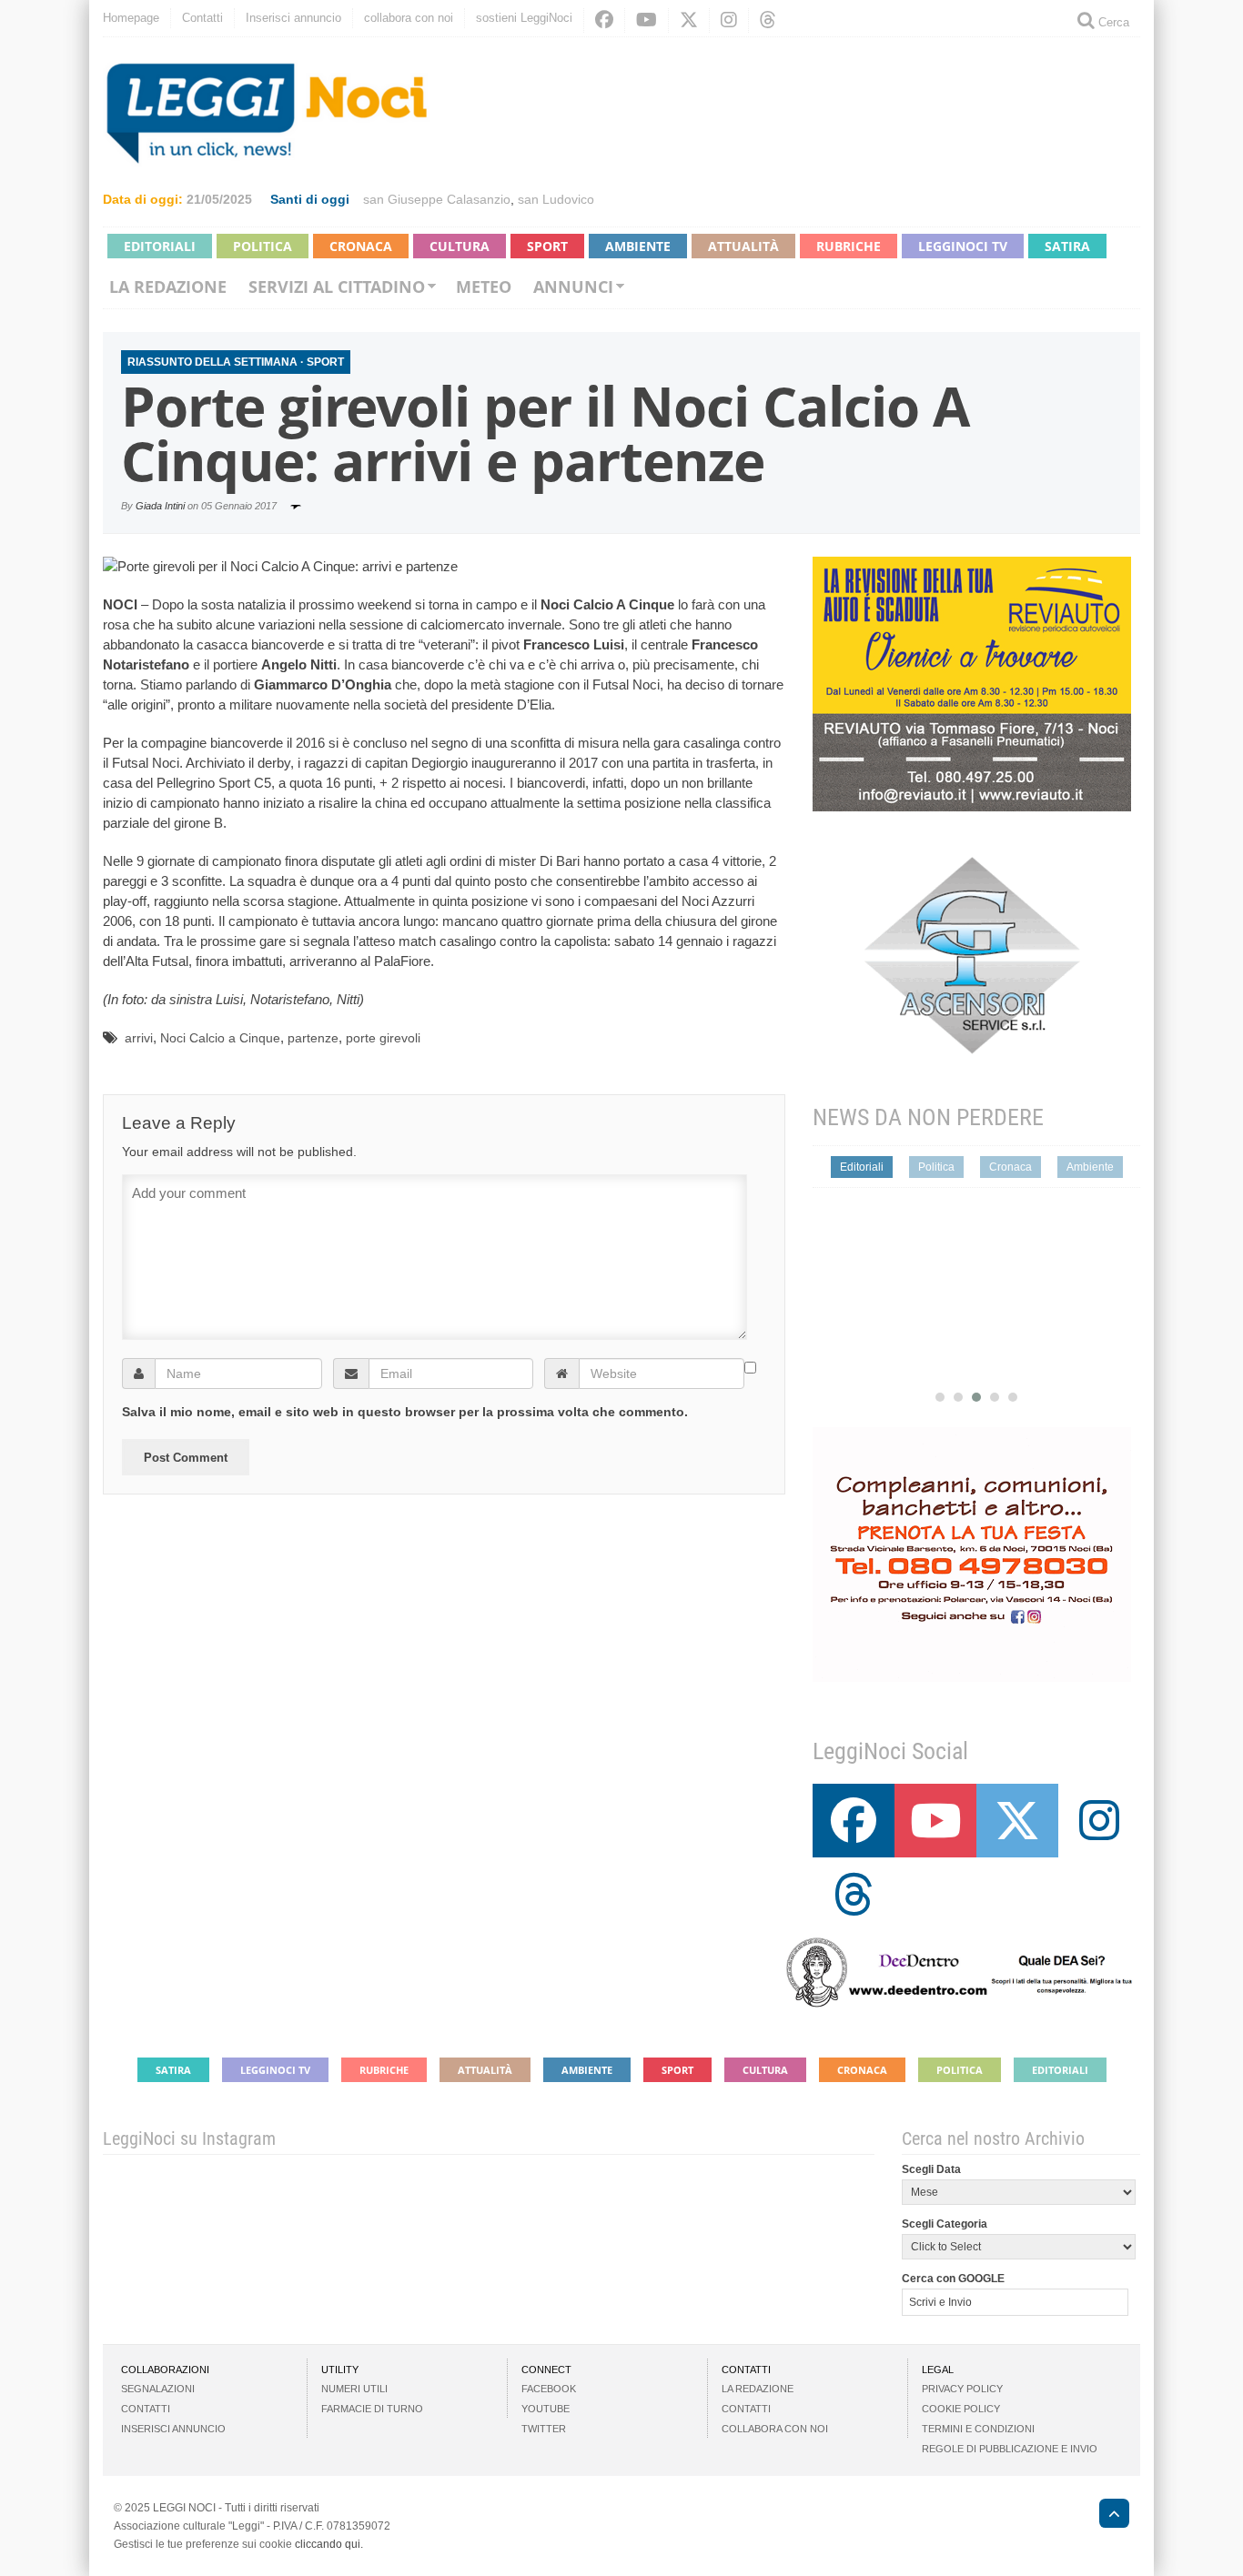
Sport (547, 246)
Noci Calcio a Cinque (220, 1038)
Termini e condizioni (978, 2429)
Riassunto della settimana (212, 362)
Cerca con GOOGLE (953, 2279)
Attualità (743, 246)
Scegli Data (931, 2169)
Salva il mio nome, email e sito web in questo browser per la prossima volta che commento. (405, 1412)
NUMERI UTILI (354, 2389)
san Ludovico (556, 199)
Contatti (202, 18)
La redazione (168, 287)
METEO (484, 287)
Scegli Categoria (945, 2224)
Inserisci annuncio (293, 18)
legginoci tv (963, 246)
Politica (263, 246)
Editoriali (160, 246)
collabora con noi (409, 18)
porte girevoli (383, 1038)
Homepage (131, 18)
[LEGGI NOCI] (1105, 2516)
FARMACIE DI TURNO (372, 2409)
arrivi (139, 1038)
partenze (313, 1038)
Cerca (1112, 22)
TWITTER (544, 2429)
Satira (1067, 246)
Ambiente (638, 246)
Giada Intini (160, 506)
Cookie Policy (961, 2409)
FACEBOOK (549, 2389)
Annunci (573, 287)
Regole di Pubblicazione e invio (1010, 2449)
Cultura (460, 246)
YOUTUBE (546, 2409)
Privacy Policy (962, 2389)
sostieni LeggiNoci (524, 18)
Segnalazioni (158, 2389)
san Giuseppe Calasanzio (437, 199)
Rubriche (849, 246)
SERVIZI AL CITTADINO (337, 287)
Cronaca (361, 246)
